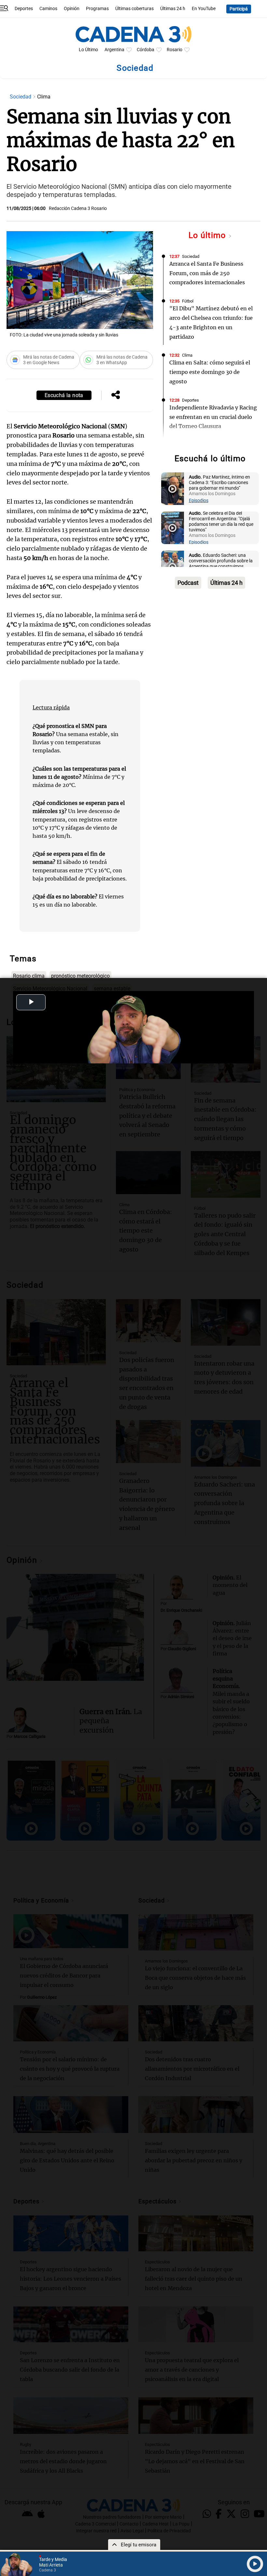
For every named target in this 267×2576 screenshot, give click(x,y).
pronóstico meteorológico (80, 976)
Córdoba (146, 50)
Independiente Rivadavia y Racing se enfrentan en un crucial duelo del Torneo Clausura (213, 417)
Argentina (114, 50)
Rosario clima (29, 976)
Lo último (208, 235)
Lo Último (88, 50)
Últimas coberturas (134, 9)
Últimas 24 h (173, 9)
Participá (239, 9)
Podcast (188, 583)
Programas (97, 9)
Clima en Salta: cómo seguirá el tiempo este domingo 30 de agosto (210, 372)
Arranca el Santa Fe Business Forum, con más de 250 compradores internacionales (207, 273)
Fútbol (188, 301)
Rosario (175, 50)
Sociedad (21, 97)
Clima (187, 355)
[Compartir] (116, 395)
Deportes (24, 9)
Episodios (199, 501)
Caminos (48, 9)
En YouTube (204, 9)
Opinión (72, 9)
